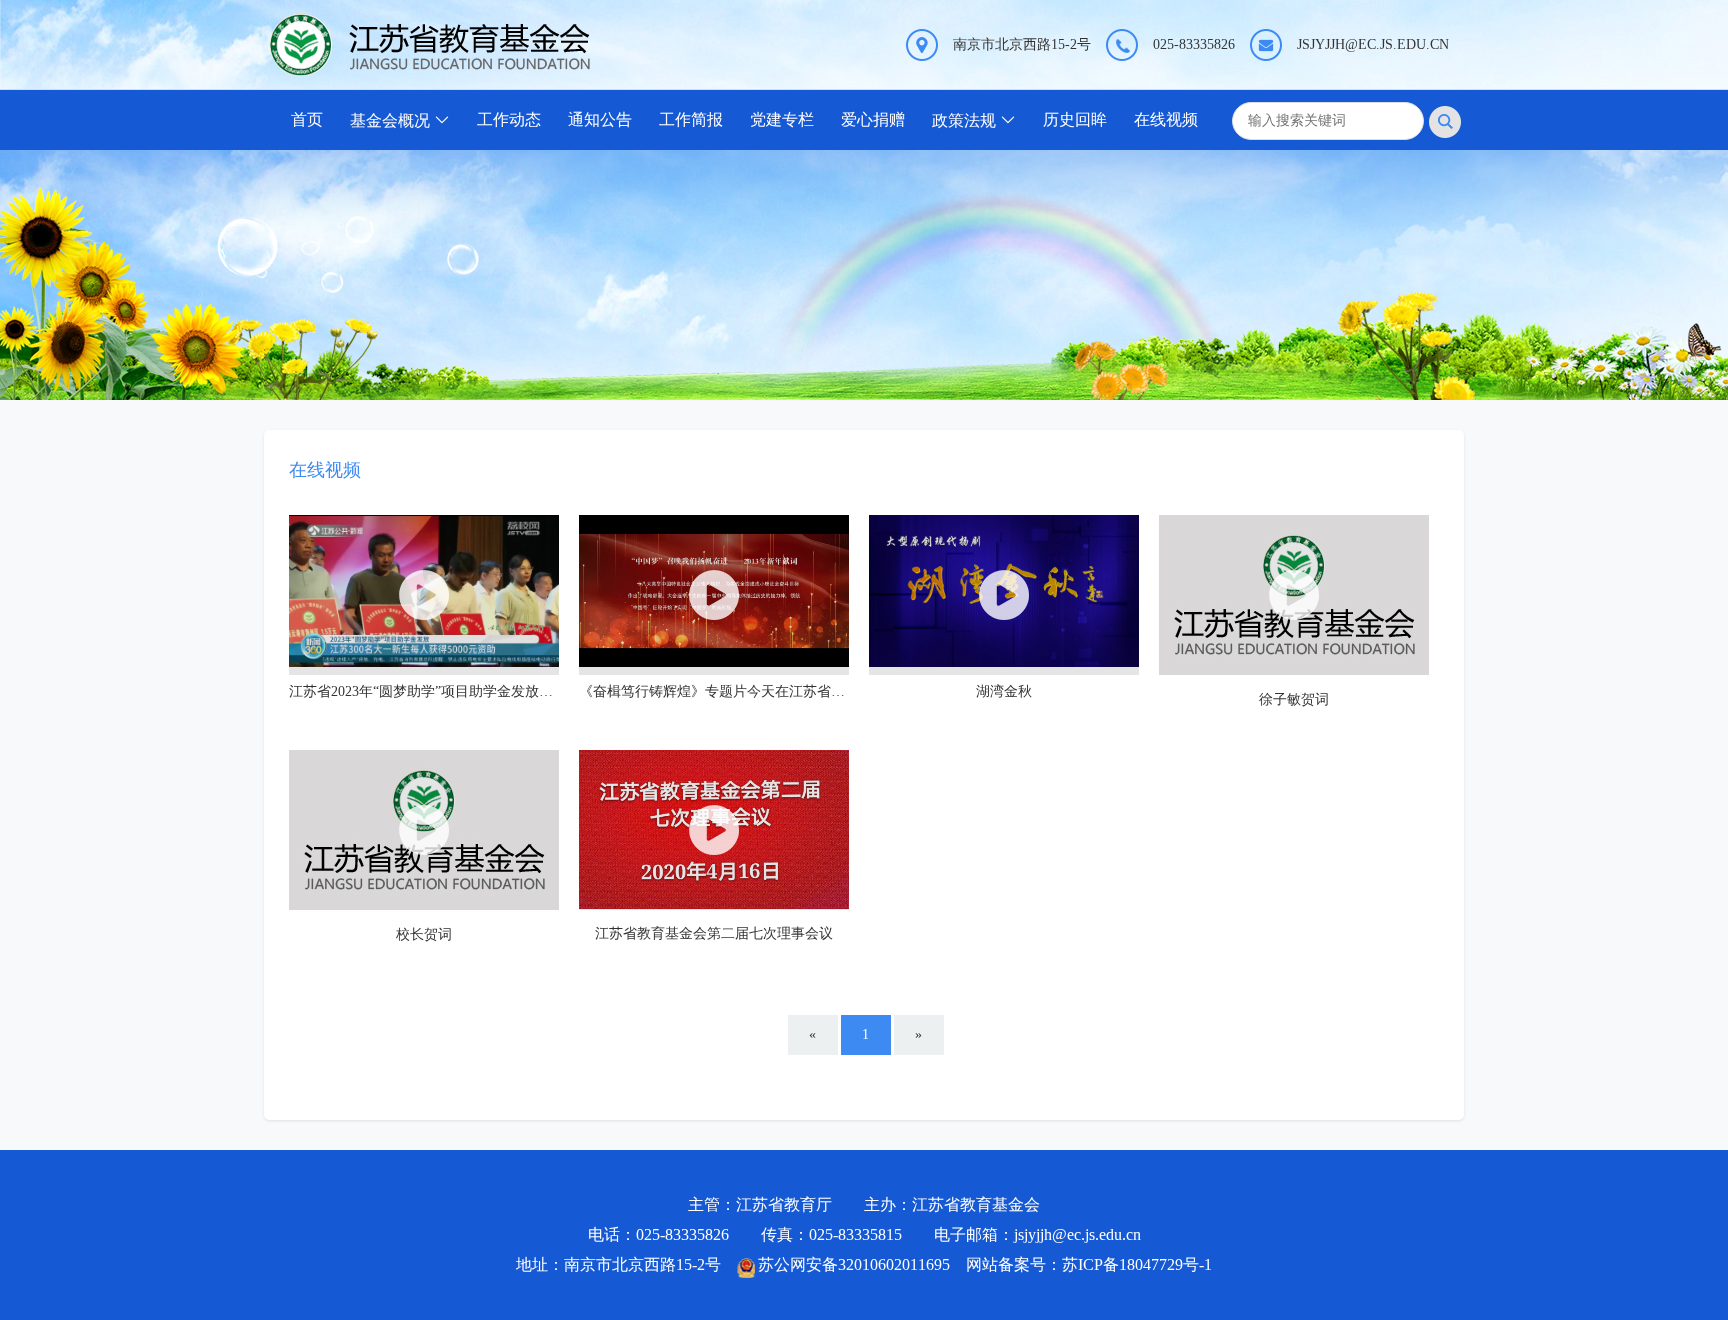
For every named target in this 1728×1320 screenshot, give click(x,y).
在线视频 (1166, 119)
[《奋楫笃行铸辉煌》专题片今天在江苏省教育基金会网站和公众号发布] (714, 595)
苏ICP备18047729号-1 (1137, 1264)
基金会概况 (390, 120)
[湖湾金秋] (1004, 595)
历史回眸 (1075, 119)
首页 (307, 119)
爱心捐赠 (873, 119)
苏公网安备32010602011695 (854, 1264)
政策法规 (964, 120)
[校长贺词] (424, 830)
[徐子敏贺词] (1294, 595)
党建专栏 (782, 119)
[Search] (1445, 122)
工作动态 (509, 119)
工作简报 (691, 119)
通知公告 (600, 119)
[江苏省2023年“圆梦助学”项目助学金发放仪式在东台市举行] (424, 595)
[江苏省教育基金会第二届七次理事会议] (714, 830)
